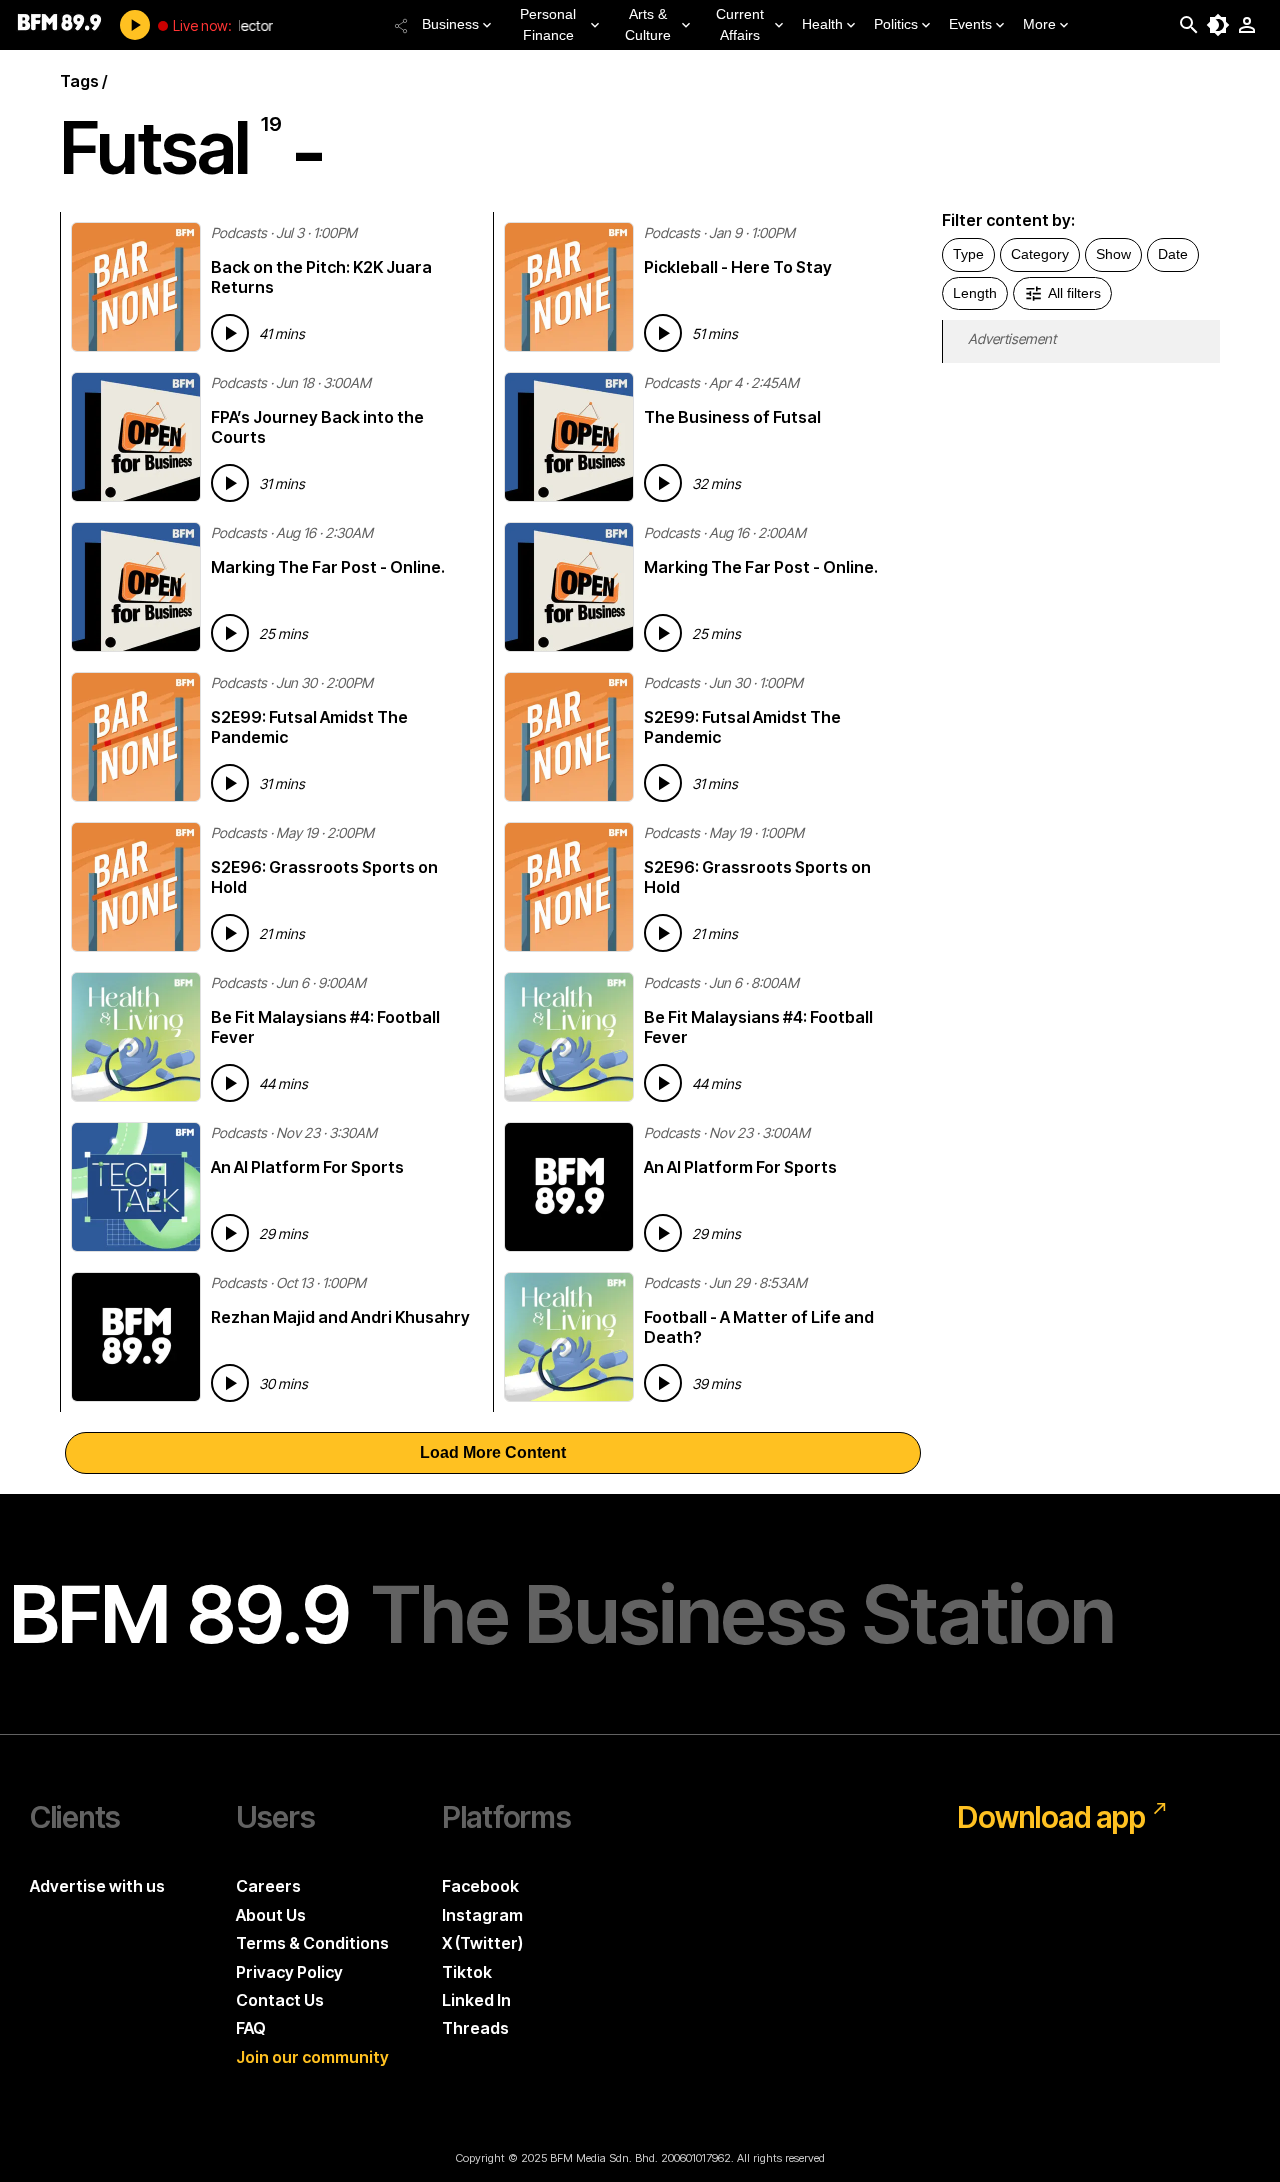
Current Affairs (740, 24)
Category (1040, 254)
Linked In (476, 2000)
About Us (271, 1915)
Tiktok (467, 1972)
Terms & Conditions (312, 1943)
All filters (1074, 293)
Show (1113, 254)
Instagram (482, 1915)
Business (450, 24)
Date (1173, 254)
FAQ (251, 2028)
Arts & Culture (648, 24)
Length (975, 293)
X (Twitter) (482, 1943)
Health (822, 24)
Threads (475, 2028)
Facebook (480, 1886)
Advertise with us (97, 1886)
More (1039, 24)
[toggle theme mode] (1218, 25)
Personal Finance (548, 24)
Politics (896, 24)
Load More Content (493, 1452)
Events (970, 24)
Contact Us (280, 2000)
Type (968, 254)
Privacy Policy (289, 1972)
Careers (268, 1886)
